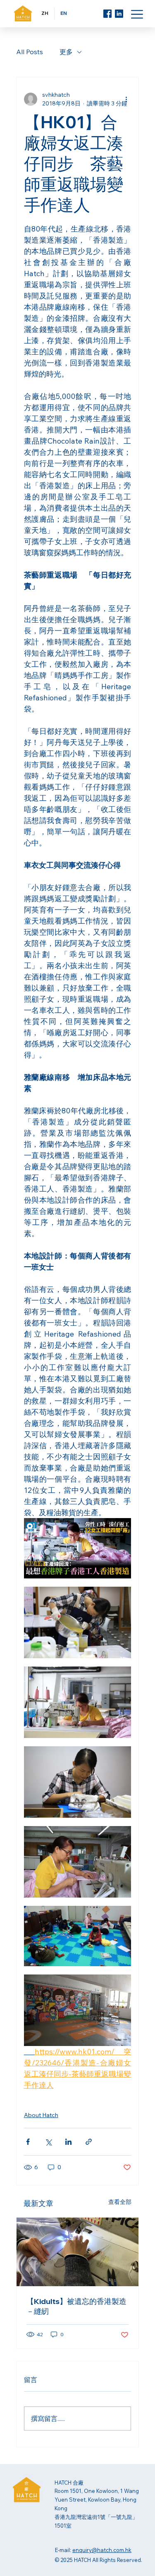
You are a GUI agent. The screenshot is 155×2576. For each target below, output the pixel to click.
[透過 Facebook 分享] (28, 2142)
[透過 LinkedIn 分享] (68, 2142)
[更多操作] (126, 99)
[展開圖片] (78, 1548)
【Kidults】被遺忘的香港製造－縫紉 (76, 2306)
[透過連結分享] (89, 2142)
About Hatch (41, 2115)
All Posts (30, 52)
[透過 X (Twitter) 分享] (48, 2142)
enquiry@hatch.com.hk (102, 2550)
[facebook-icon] (107, 14)
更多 (66, 52)
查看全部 (120, 2202)
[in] (119, 14)
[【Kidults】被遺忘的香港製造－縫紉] (78, 2252)
